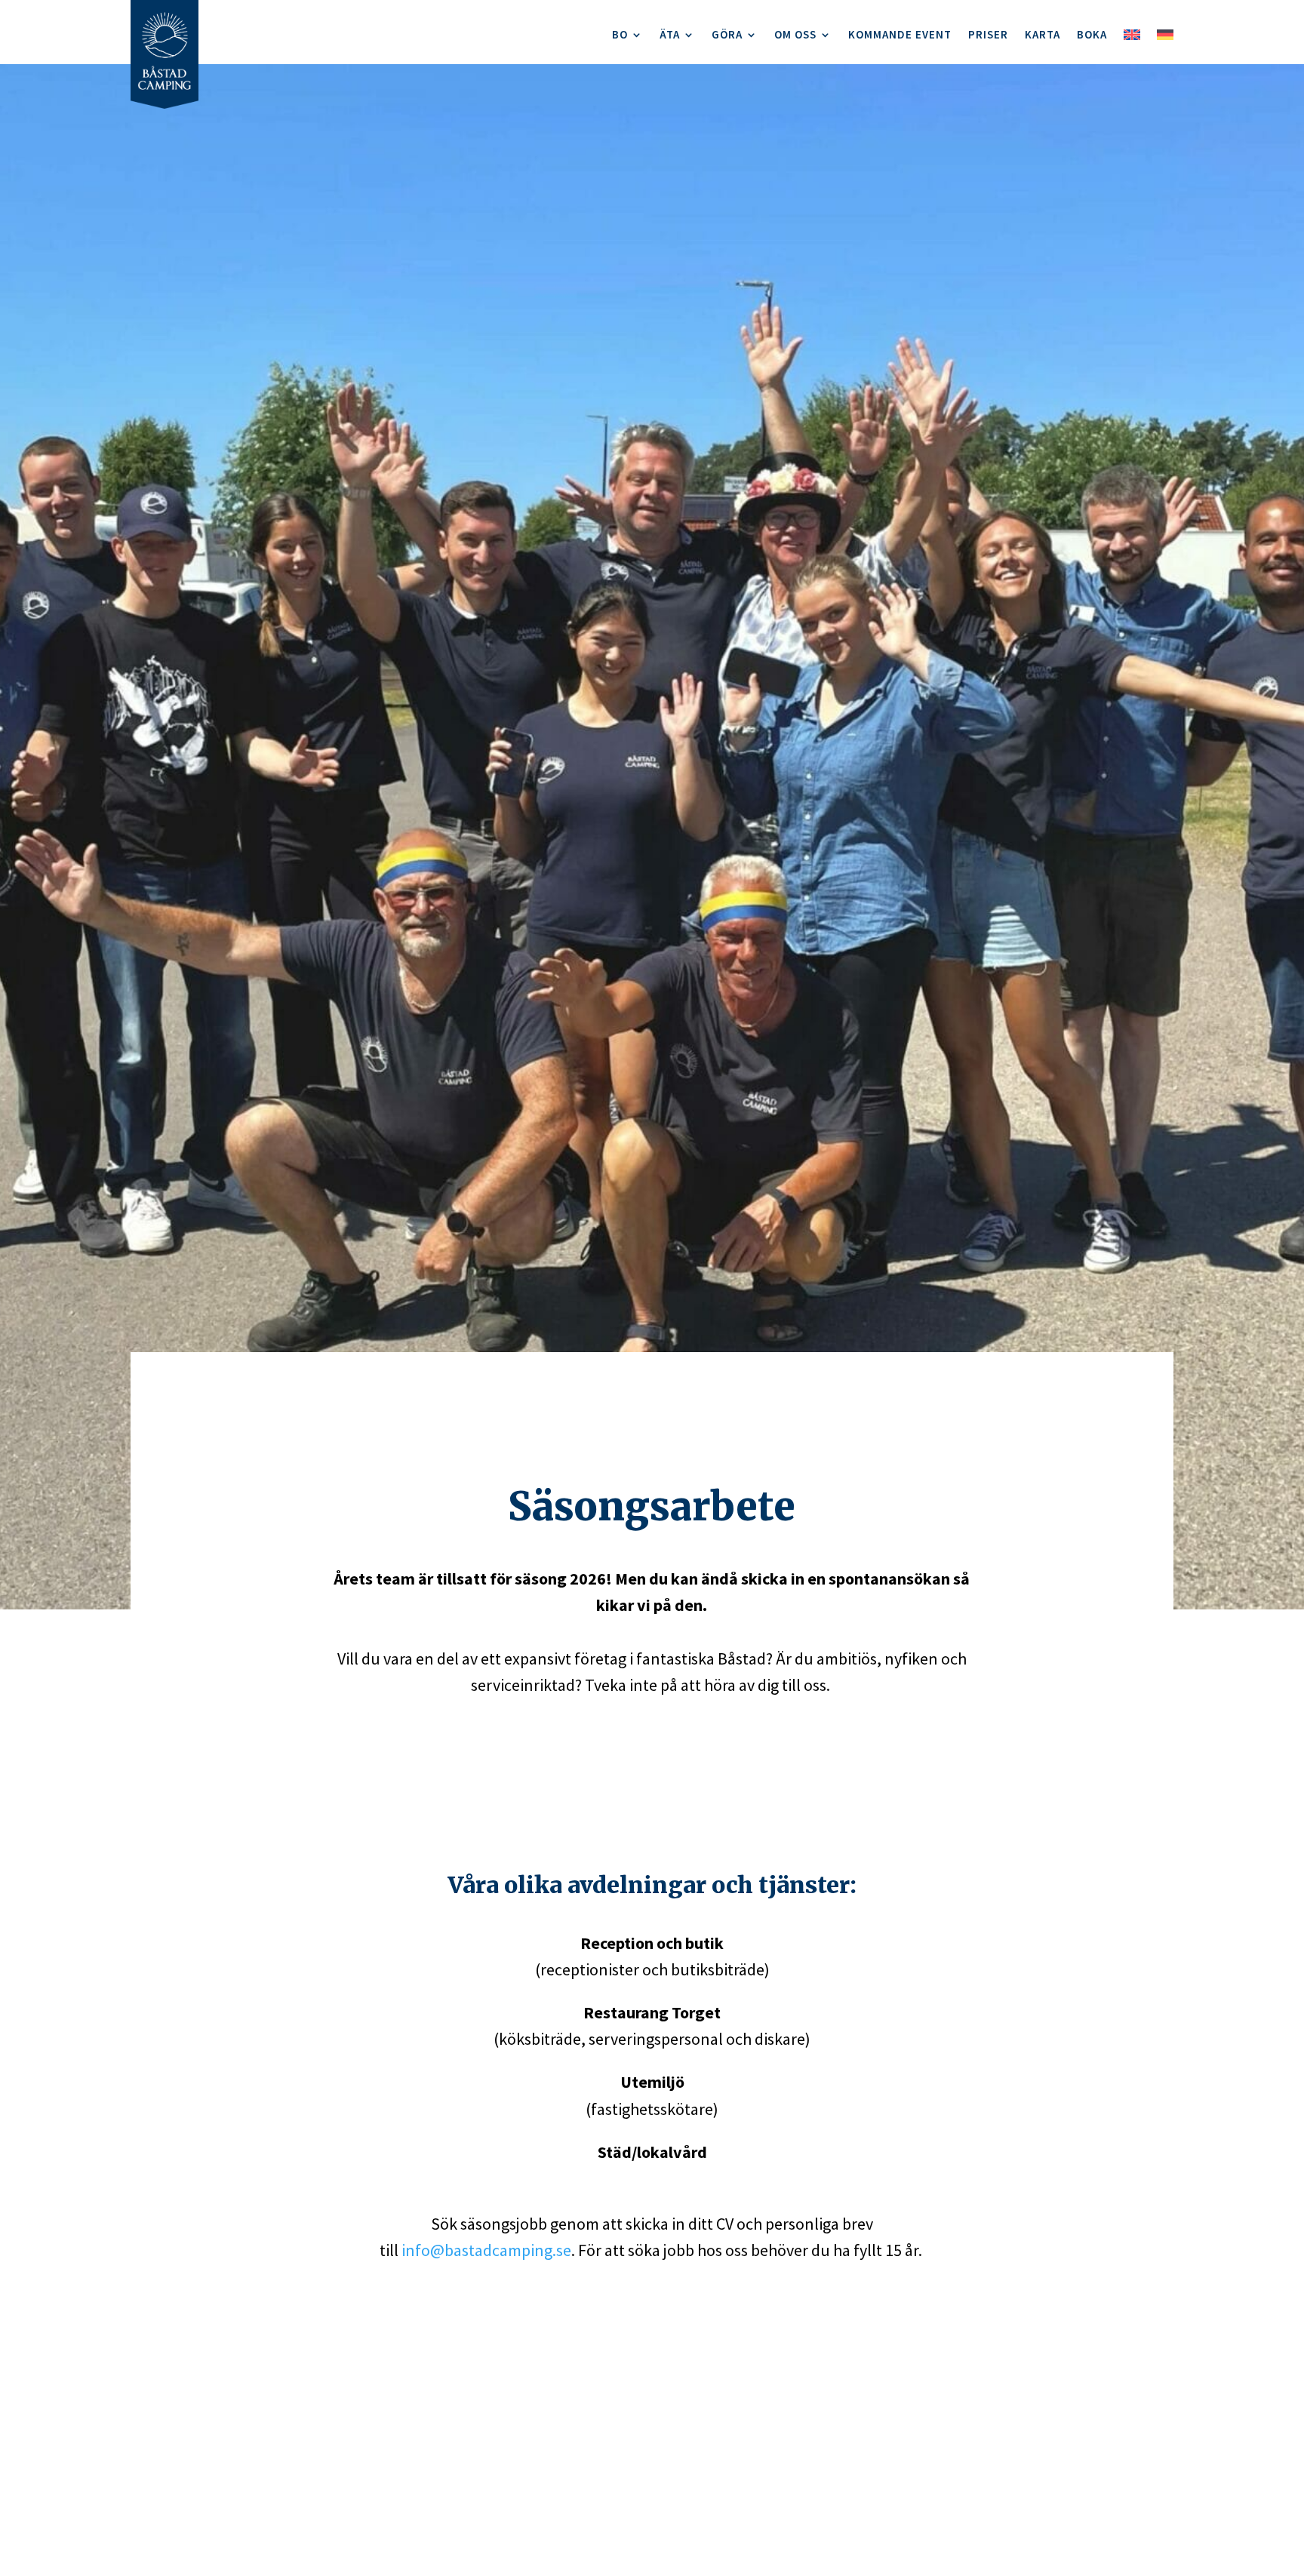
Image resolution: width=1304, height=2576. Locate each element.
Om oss (795, 35)
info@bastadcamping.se (486, 2250)
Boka (1092, 35)
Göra (727, 35)
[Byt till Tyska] (1165, 39)
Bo (620, 35)
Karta (1043, 35)
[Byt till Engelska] (1132, 39)
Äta (670, 35)
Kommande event (900, 35)
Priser (988, 35)
